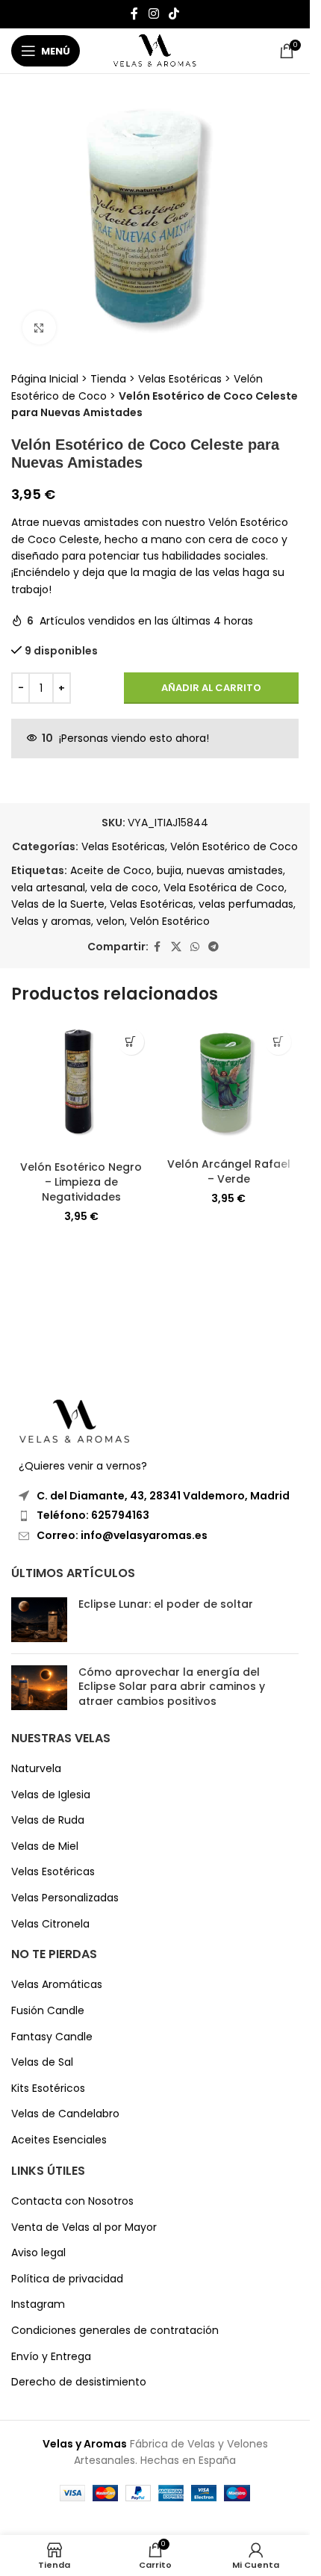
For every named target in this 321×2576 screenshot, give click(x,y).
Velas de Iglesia (51, 1795)
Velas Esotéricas (180, 379)
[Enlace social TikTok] (174, 14)
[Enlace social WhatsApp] (195, 947)
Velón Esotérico (170, 921)
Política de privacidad (67, 2279)
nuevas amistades (235, 870)
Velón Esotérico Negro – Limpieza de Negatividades (81, 1182)
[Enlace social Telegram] (214, 947)
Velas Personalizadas (65, 1898)
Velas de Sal (42, 2062)
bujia (169, 870)
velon (110, 921)
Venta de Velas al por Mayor (84, 2227)
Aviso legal (38, 2253)
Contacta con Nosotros (72, 2201)
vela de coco (124, 888)
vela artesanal (48, 888)
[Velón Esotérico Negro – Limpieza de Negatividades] (81, 1087)
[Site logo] (155, 50)
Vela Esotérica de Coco (224, 888)
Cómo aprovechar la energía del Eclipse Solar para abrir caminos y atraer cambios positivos (172, 1687)
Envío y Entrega (51, 2357)
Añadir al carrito (211, 688)
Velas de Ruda (48, 1820)
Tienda (108, 379)
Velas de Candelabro (65, 2114)
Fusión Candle (48, 2011)
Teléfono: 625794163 (93, 1515)
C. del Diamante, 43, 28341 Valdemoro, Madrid (163, 1496)
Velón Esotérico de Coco (234, 846)
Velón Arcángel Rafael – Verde (229, 1171)
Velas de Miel (45, 1846)
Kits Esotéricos (48, 2089)
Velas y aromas (51, 921)
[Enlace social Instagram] (153, 14)
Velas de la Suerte (58, 904)
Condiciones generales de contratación (115, 2331)
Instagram (38, 2304)
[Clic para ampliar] (39, 328)
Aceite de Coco (111, 870)
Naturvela (36, 1769)
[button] (131, 1042)
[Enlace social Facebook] (134, 14)
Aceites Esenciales (59, 2140)
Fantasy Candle (52, 2037)
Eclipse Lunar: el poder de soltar (166, 1604)
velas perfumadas (246, 904)
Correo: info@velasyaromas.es (122, 1535)
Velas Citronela (50, 1924)
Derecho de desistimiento (79, 2382)
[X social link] (176, 947)
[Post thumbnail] (39, 1620)
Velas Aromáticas (57, 1985)
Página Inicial (45, 379)
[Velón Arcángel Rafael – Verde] (229, 1086)
